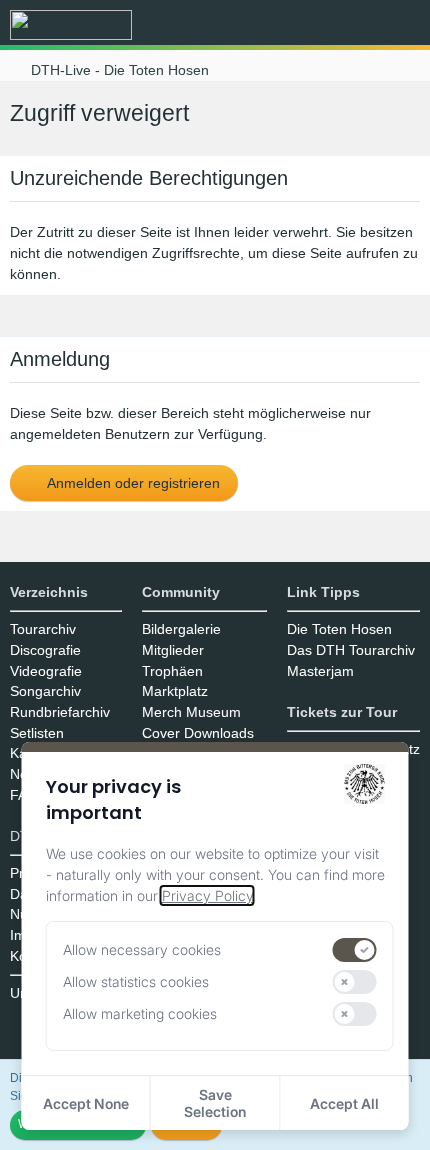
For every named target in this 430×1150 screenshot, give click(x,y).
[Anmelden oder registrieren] (354, 25)
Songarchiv (45, 691)
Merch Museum (191, 712)
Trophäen (172, 671)
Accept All (344, 1103)
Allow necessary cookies (142, 949)
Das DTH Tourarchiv (351, 650)
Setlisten (37, 733)
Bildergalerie (181, 629)
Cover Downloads (198, 733)
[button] (304, 25)
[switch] (355, 950)
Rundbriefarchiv (60, 712)
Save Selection (215, 1103)
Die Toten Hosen (339, 629)
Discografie (45, 650)
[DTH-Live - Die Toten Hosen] (71, 25)
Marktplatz (175, 691)
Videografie (46, 671)
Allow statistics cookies (136, 981)
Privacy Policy (207, 895)
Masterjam (320, 671)
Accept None (86, 1103)
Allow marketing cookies (140, 1013)
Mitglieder (173, 650)
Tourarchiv (43, 629)
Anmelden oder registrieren (132, 483)
